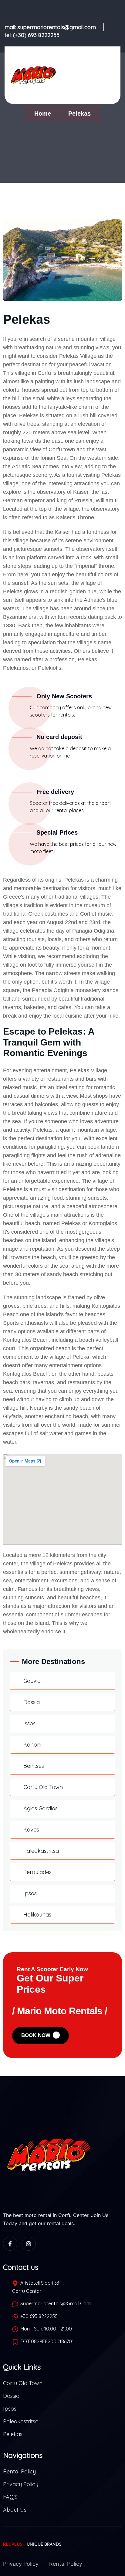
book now (37, 2035)
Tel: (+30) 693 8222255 (32, 35)
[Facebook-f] (10, 2244)
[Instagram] (29, 2244)
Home (44, 114)
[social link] (56, 10)
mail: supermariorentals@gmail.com (50, 27)
